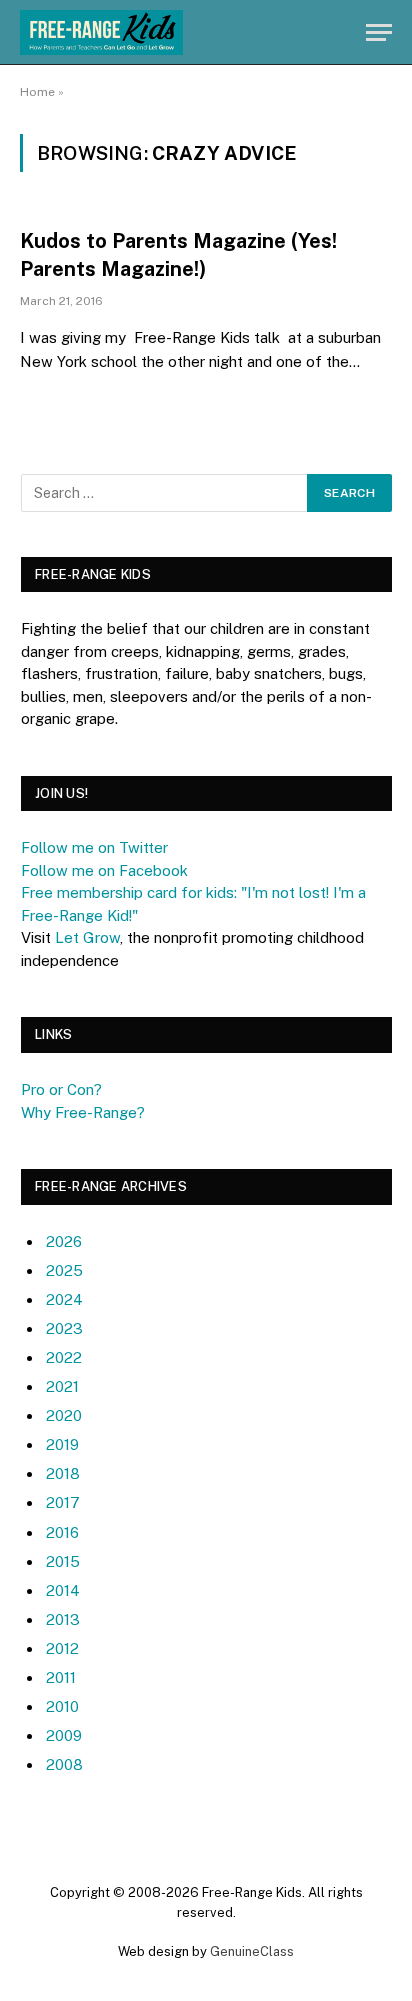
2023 (64, 1328)
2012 (62, 1648)
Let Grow (87, 937)
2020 (64, 1415)
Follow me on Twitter (94, 847)
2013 (63, 1619)
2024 (64, 1299)
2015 (63, 1561)
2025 (64, 1270)
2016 (62, 1532)
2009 (64, 1735)
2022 (64, 1357)
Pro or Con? (61, 1089)
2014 (63, 1590)
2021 (62, 1386)
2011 (61, 1677)
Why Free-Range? (83, 1112)
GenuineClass (252, 1951)
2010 (62, 1706)
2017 (63, 1502)
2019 (62, 1444)
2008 (64, 1764)
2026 (64, 1241)
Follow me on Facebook (104, 870)
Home (37, 92)
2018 (63, 1473)
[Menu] (379, 32)
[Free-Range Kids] (101, 32)
